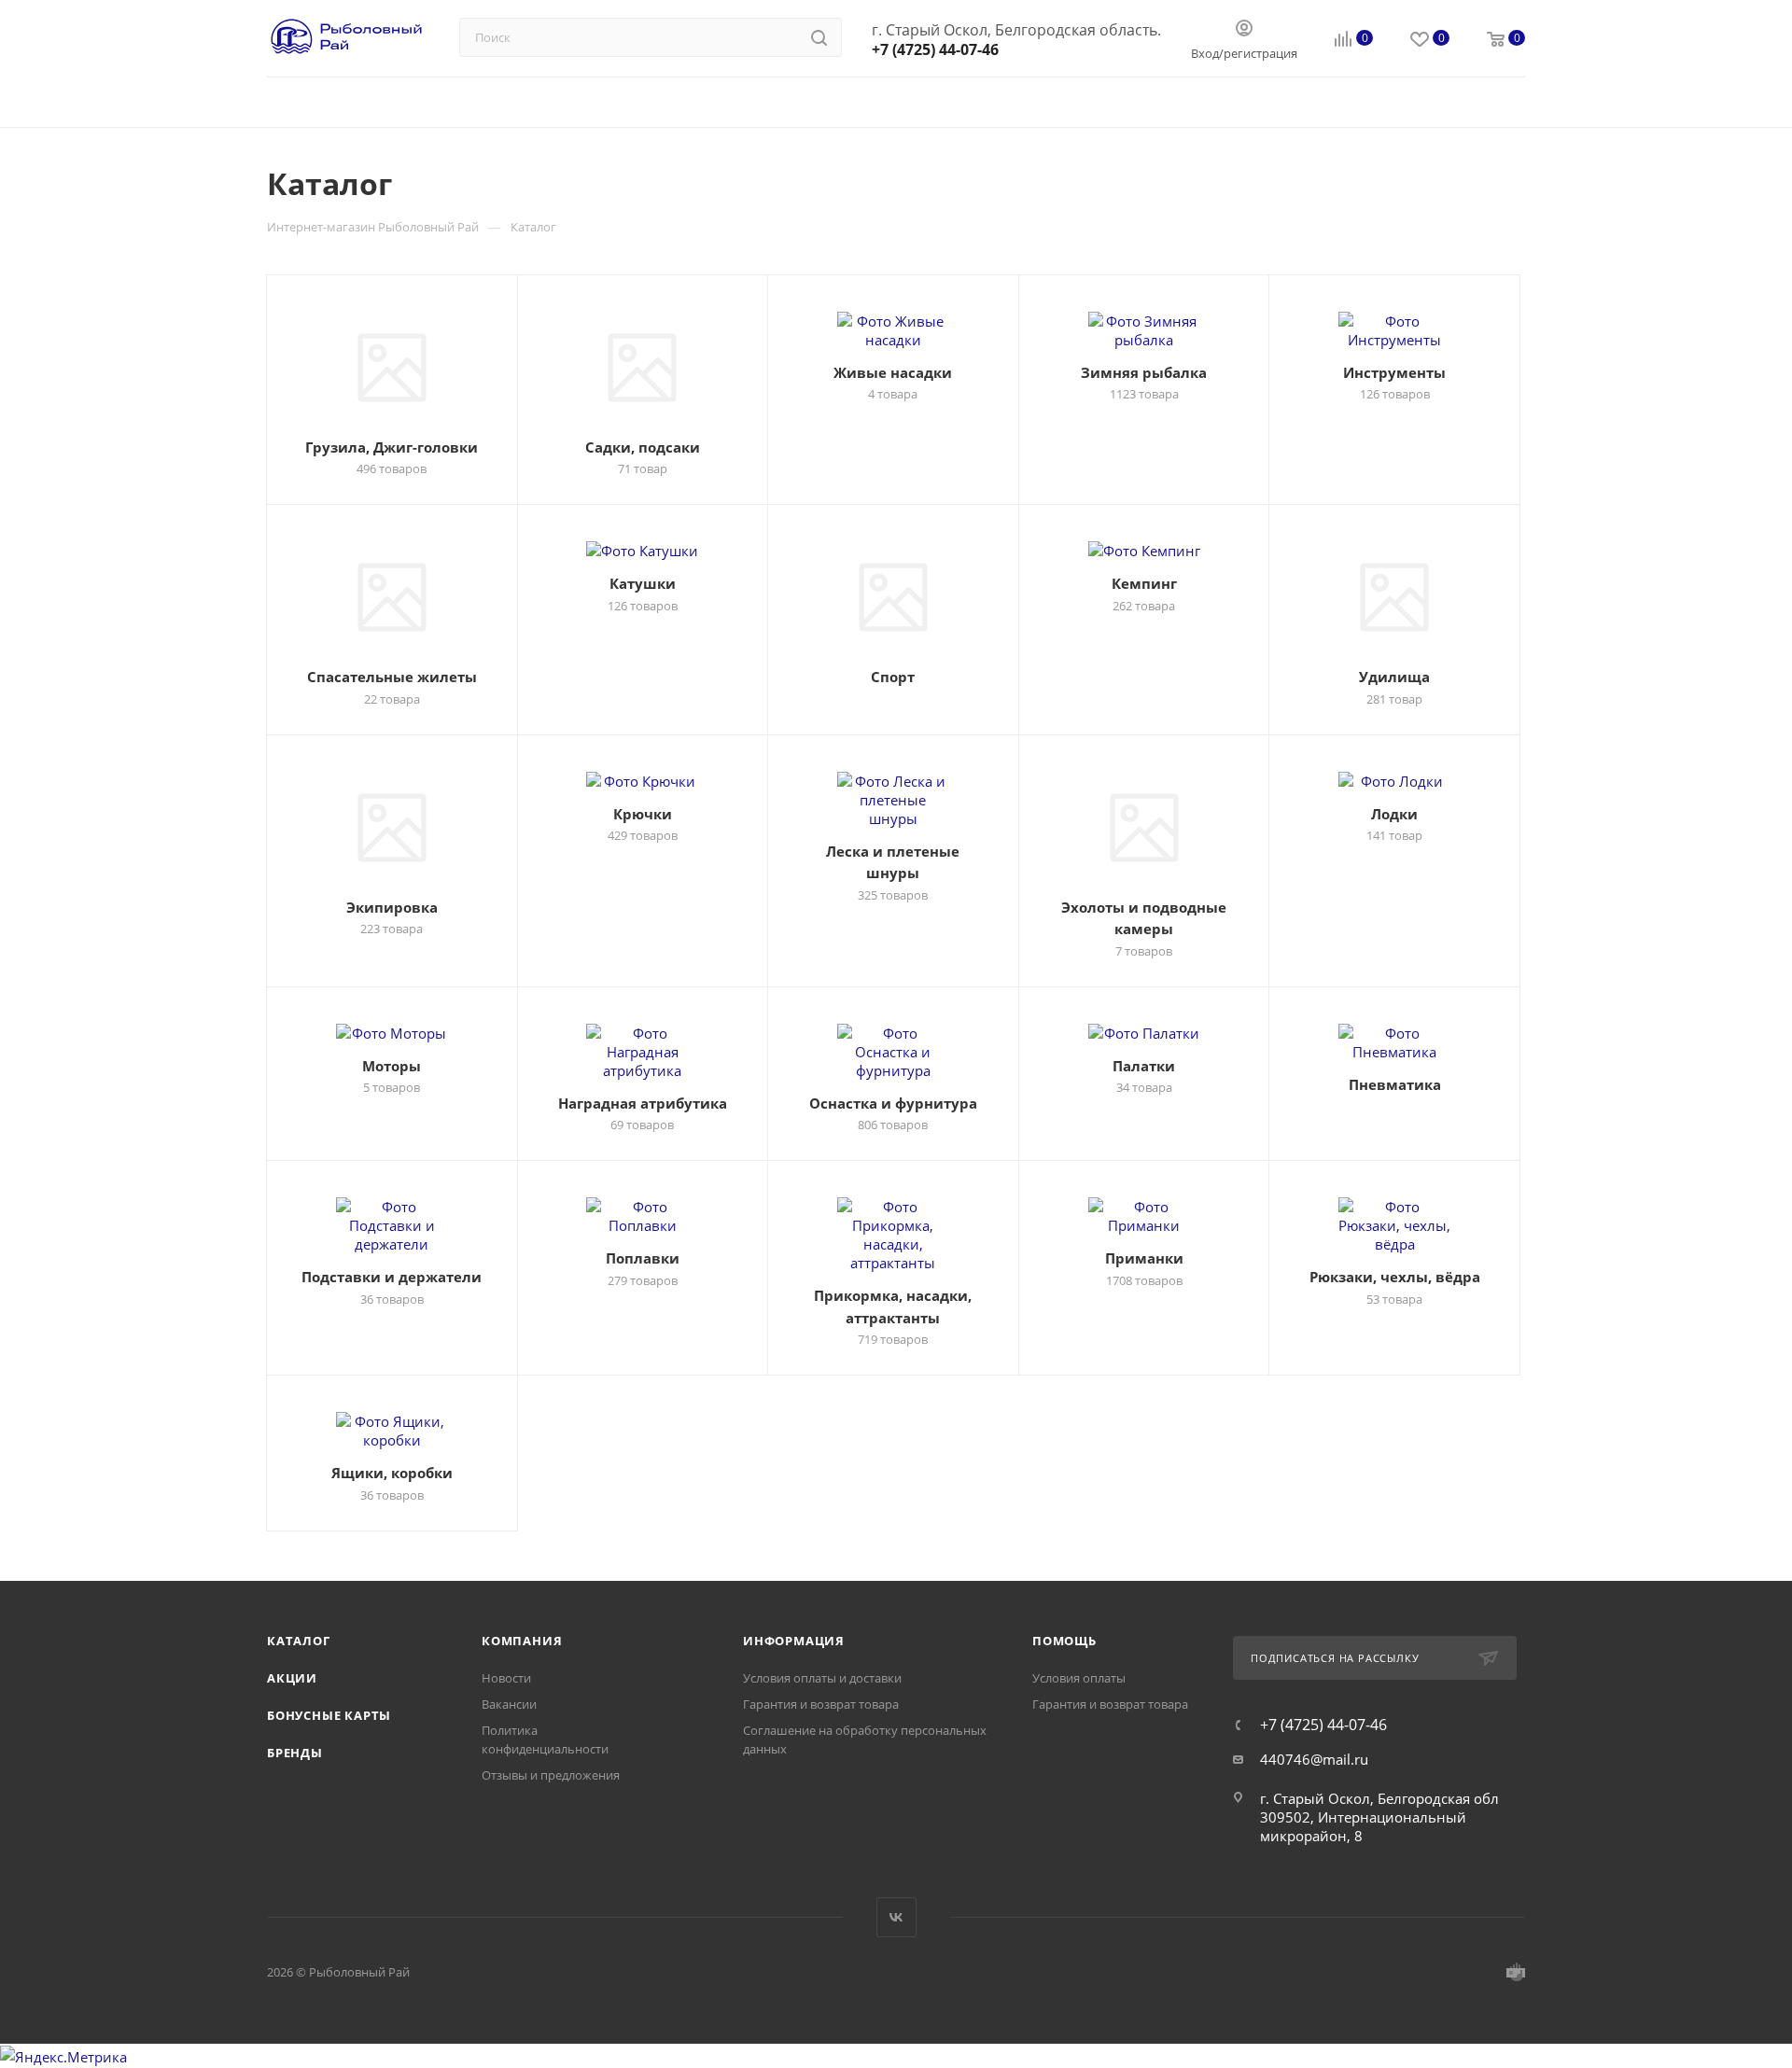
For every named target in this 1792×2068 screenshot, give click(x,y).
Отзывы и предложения (551, 1775)
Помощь (1064, 1641)
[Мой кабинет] (1244, 30)
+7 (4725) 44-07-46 (935, 49)
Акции (292, 1678)
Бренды (295, 1753)
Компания (522, 1641)
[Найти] (819, 37)
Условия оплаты (1079, 1678)
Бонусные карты (329, 1715)
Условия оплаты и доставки (822, 1678)
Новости (506, 1678)
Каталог (299, 1641)
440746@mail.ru (1314, 1759)
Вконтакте (896, 1917)
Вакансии (509, 1704)
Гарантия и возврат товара (821, 1704)
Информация (794, 1641)
